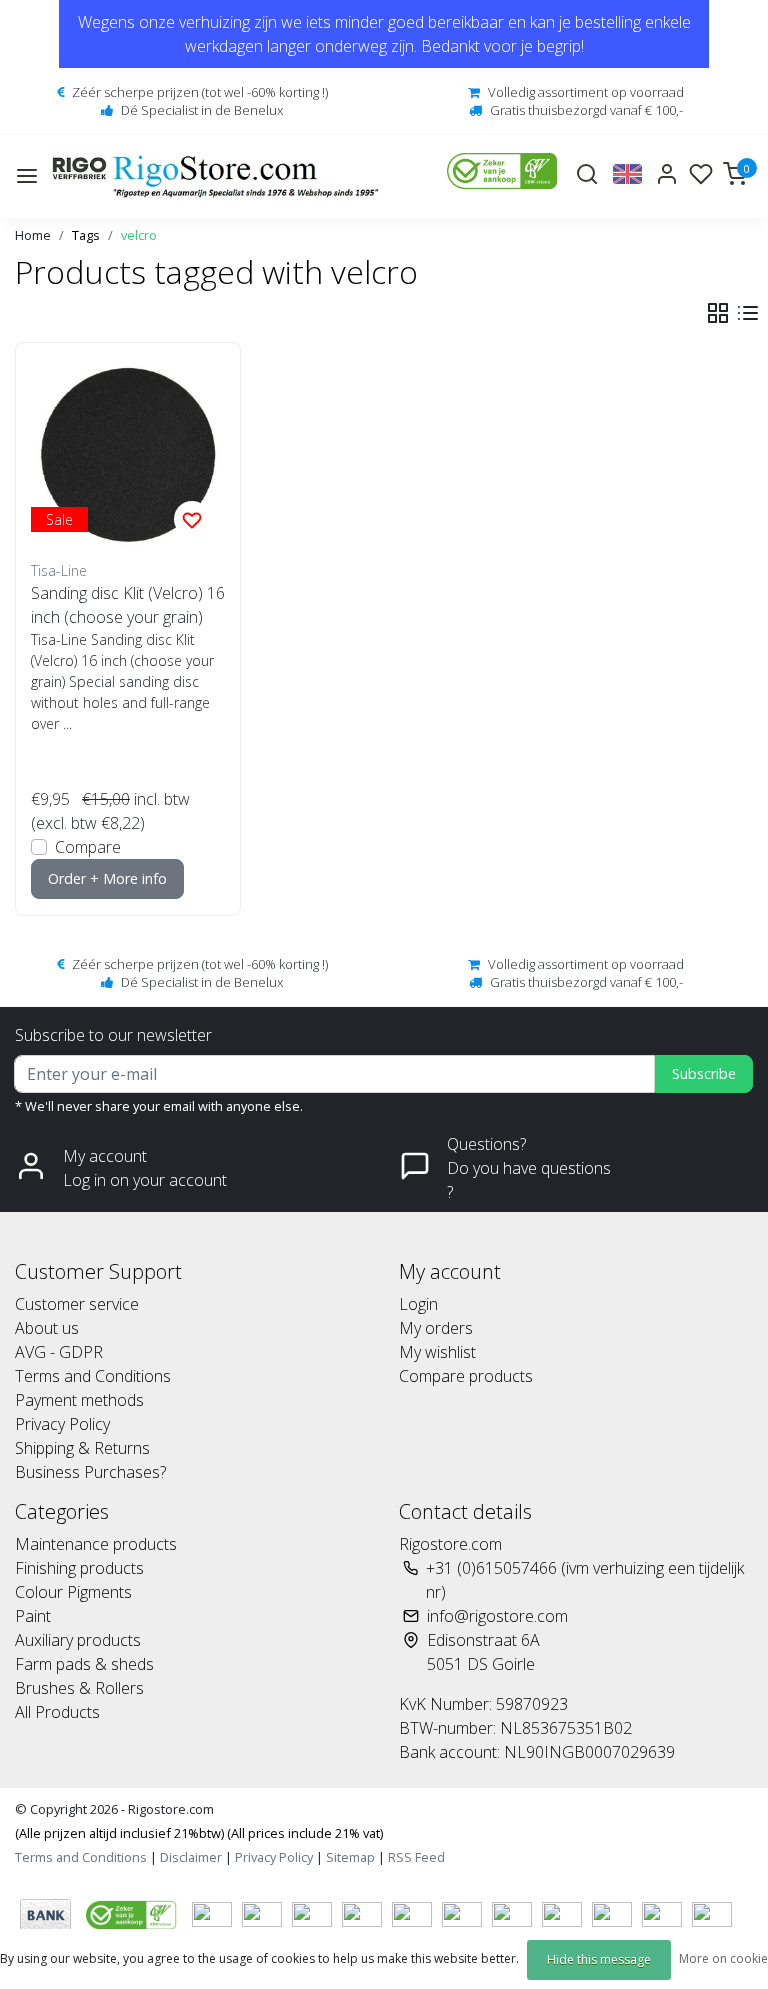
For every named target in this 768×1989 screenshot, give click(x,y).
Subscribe (704, 1073)
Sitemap (350, 1857)
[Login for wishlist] (192, 519)
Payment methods (79, 1400)
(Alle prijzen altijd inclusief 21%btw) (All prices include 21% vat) (199, 1833)
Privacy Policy (62, 1424)
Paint (33, 1616)
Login (418, 1304)
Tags (86, 235)
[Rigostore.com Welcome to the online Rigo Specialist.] (215, 176)
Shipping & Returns (82, 1448)
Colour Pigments (73, 1592)
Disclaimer (191, 1857)
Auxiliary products (78, 1640)
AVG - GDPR (59, 1352)
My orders (436, 1328)
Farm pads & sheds (84, 1664)
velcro (139, 235)
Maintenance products (96, 1544)
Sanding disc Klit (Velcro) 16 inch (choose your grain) (128, 605)
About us (47, 1328)
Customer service (77, 1304)
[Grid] (718, 313)
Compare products (466, 1376)
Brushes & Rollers (79, 1688)
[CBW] (133, 1913)
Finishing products (79, 1568)
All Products (57, 1712)
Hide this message (599, 1959)
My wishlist (437, 1352)
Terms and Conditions (93, 1376)
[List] (748, 313)
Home (33, 235)
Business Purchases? (90, 1472)
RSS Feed (416, 1857)
